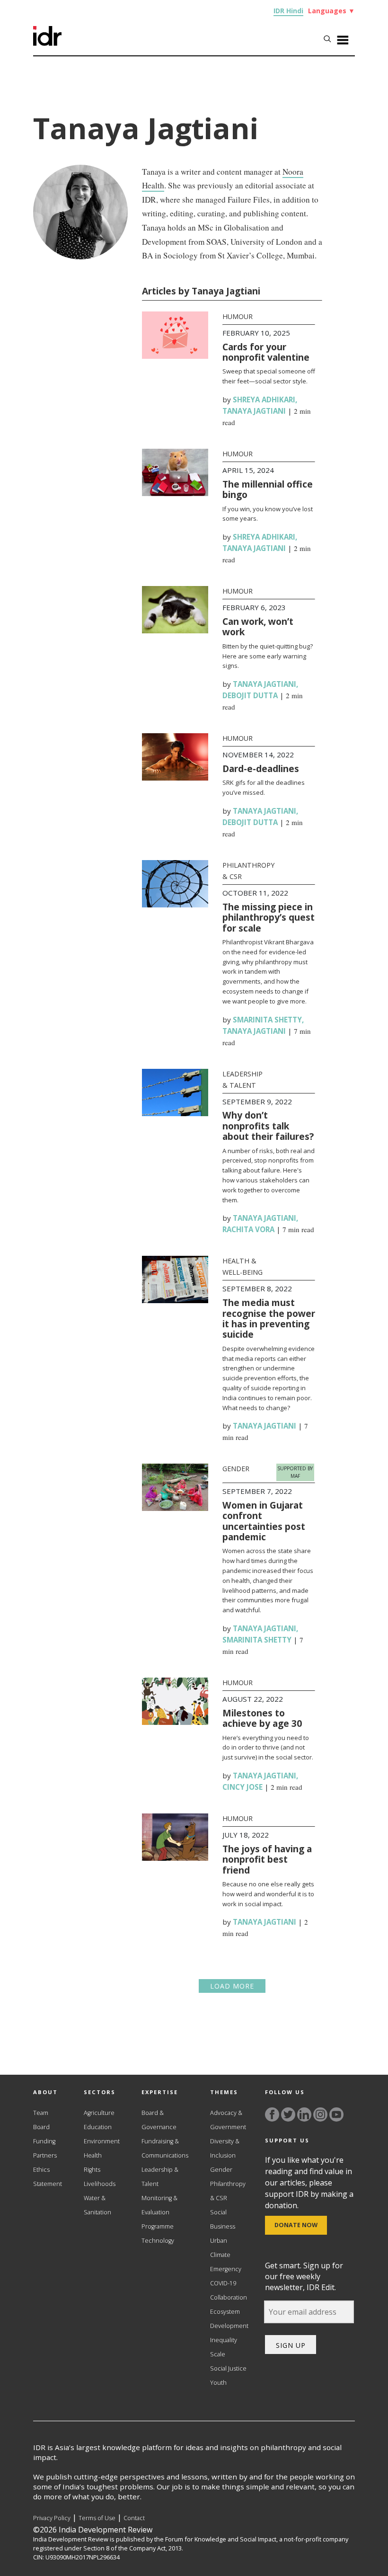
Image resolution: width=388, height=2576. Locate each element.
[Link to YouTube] (336, 2114)
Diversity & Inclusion (225, 2148)
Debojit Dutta (250, 695)
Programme (158, 2226)
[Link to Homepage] (47, 43)
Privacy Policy (52, 2518)
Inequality (224, 2340)
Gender (236, 1469)
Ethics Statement (48, 2177)
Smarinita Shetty (267, 1020)
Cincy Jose (242, 1787)
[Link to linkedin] (304, 2114)
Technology (158, 2241)
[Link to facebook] (272, 2114)
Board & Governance (159, 2120)
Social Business (223, 2219)
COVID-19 (223, 2283)
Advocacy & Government (228, 2120)
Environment (102, 2141)
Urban (219, 2241)
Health (93, 2155)
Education (98, 2127)
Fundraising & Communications (165, 2148)
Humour (238, 316)
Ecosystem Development (229, 2319)
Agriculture (99, 2113)
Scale (218, 2354)
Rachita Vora (248, 1229)
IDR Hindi (288, 11)
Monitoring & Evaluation (159, 2205)
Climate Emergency (226, 2262)
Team (41, 2113)
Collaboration (229, 2297)
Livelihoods (100, 2184)
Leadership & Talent (160, 2177)
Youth (218, 2383)
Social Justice (228, 2368)
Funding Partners (45, 2148)
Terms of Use (97, 2518)
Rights (92, 2170)
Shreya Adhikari (264, 400)
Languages (331, 11)
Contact (134, 2518)
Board (41, 2127)
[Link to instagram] (320, 2114)
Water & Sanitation (97, 2205)
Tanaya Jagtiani (254, 411)
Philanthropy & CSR (228, 2191)
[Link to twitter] (288, 2114)
